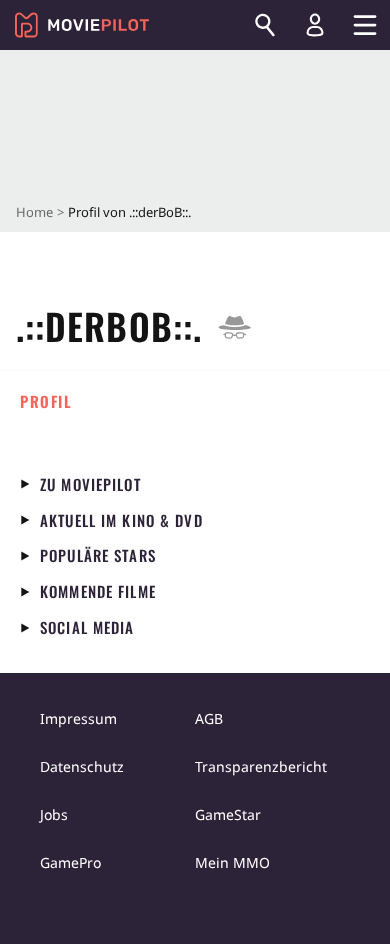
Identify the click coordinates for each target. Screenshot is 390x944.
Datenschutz (82, 766)
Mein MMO (232, 862)
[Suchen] (265, 25)
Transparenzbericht (261, 766)
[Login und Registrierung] (315, 25)
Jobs (54, 814)
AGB (209, 718)
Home (34, 212)
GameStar (228, 814)
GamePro (70, 862)
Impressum (78, 718)
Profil (46, 401)
